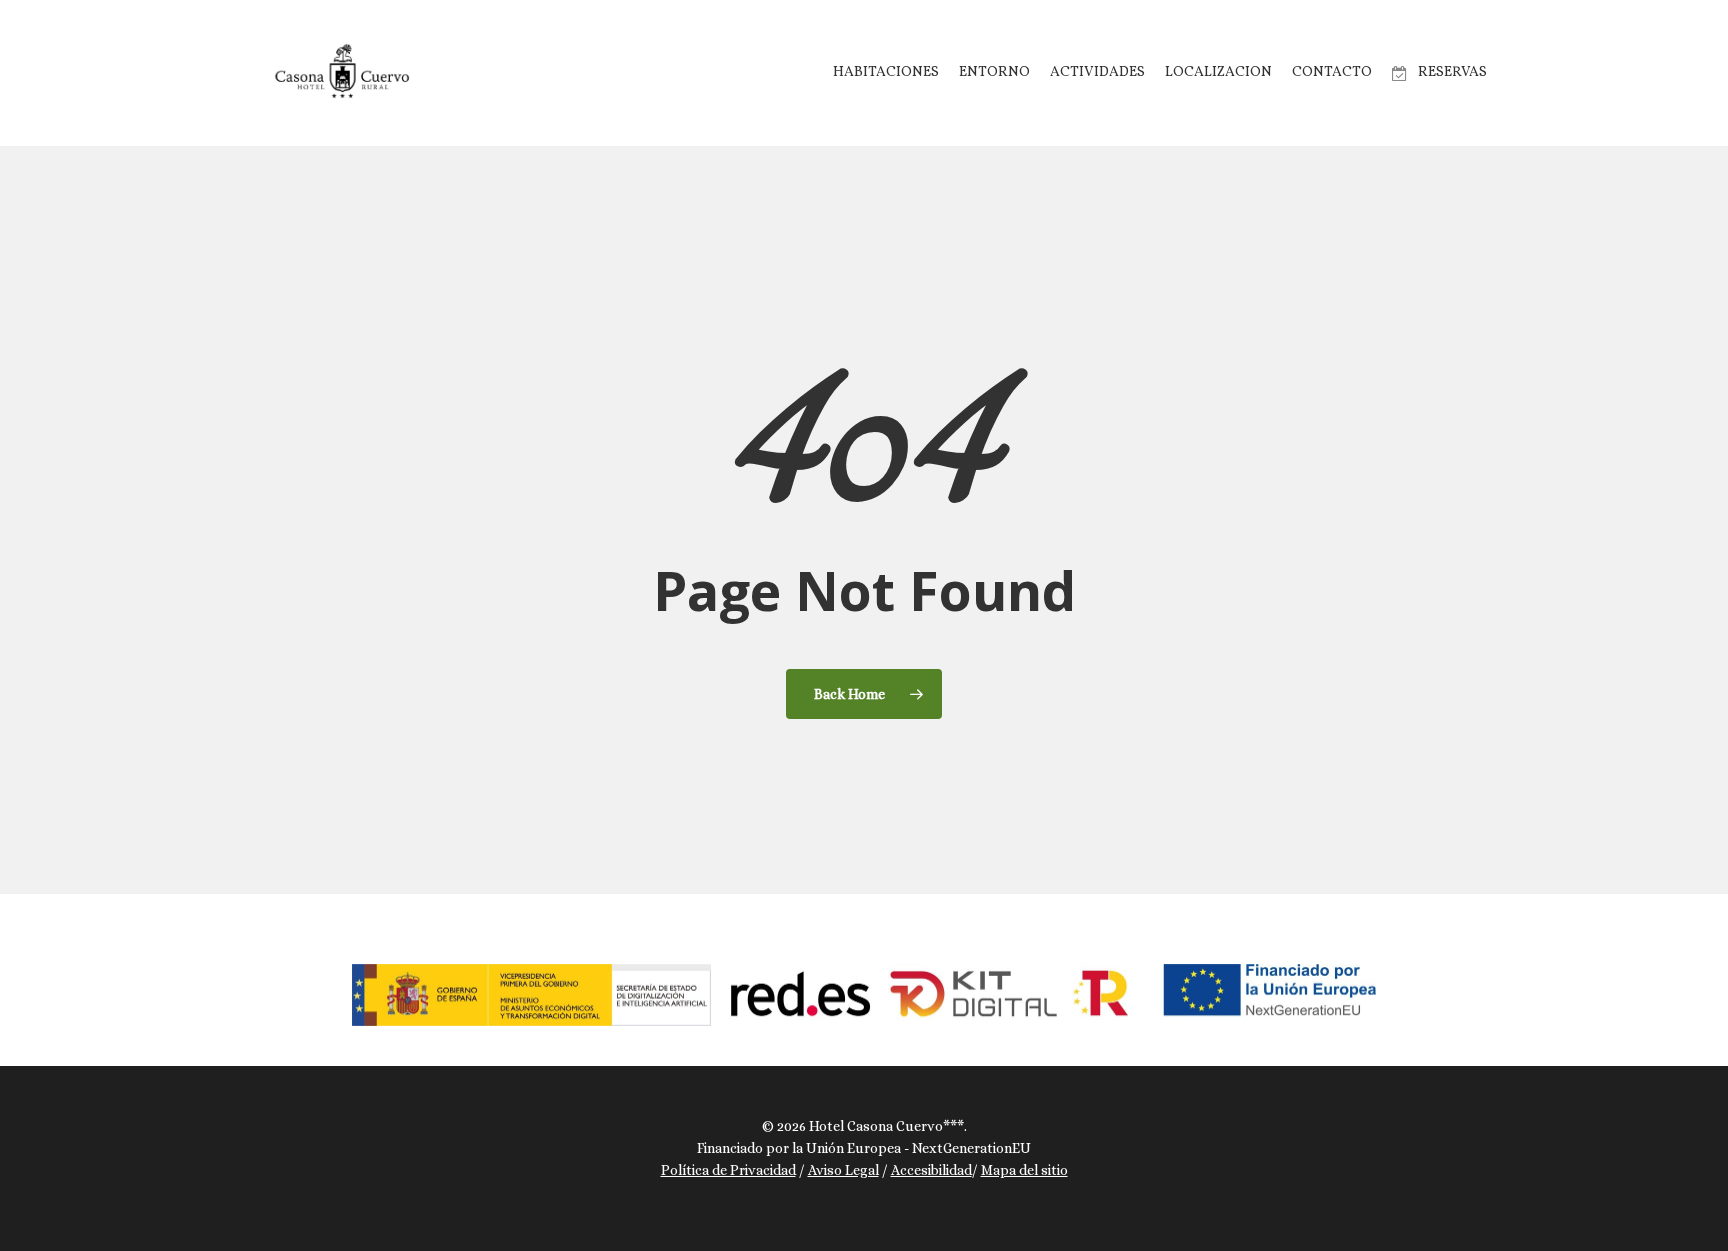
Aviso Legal (843, 1170)
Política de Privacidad (728, 1170)
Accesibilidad (931, 1170)
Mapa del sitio (1024, 1170)
